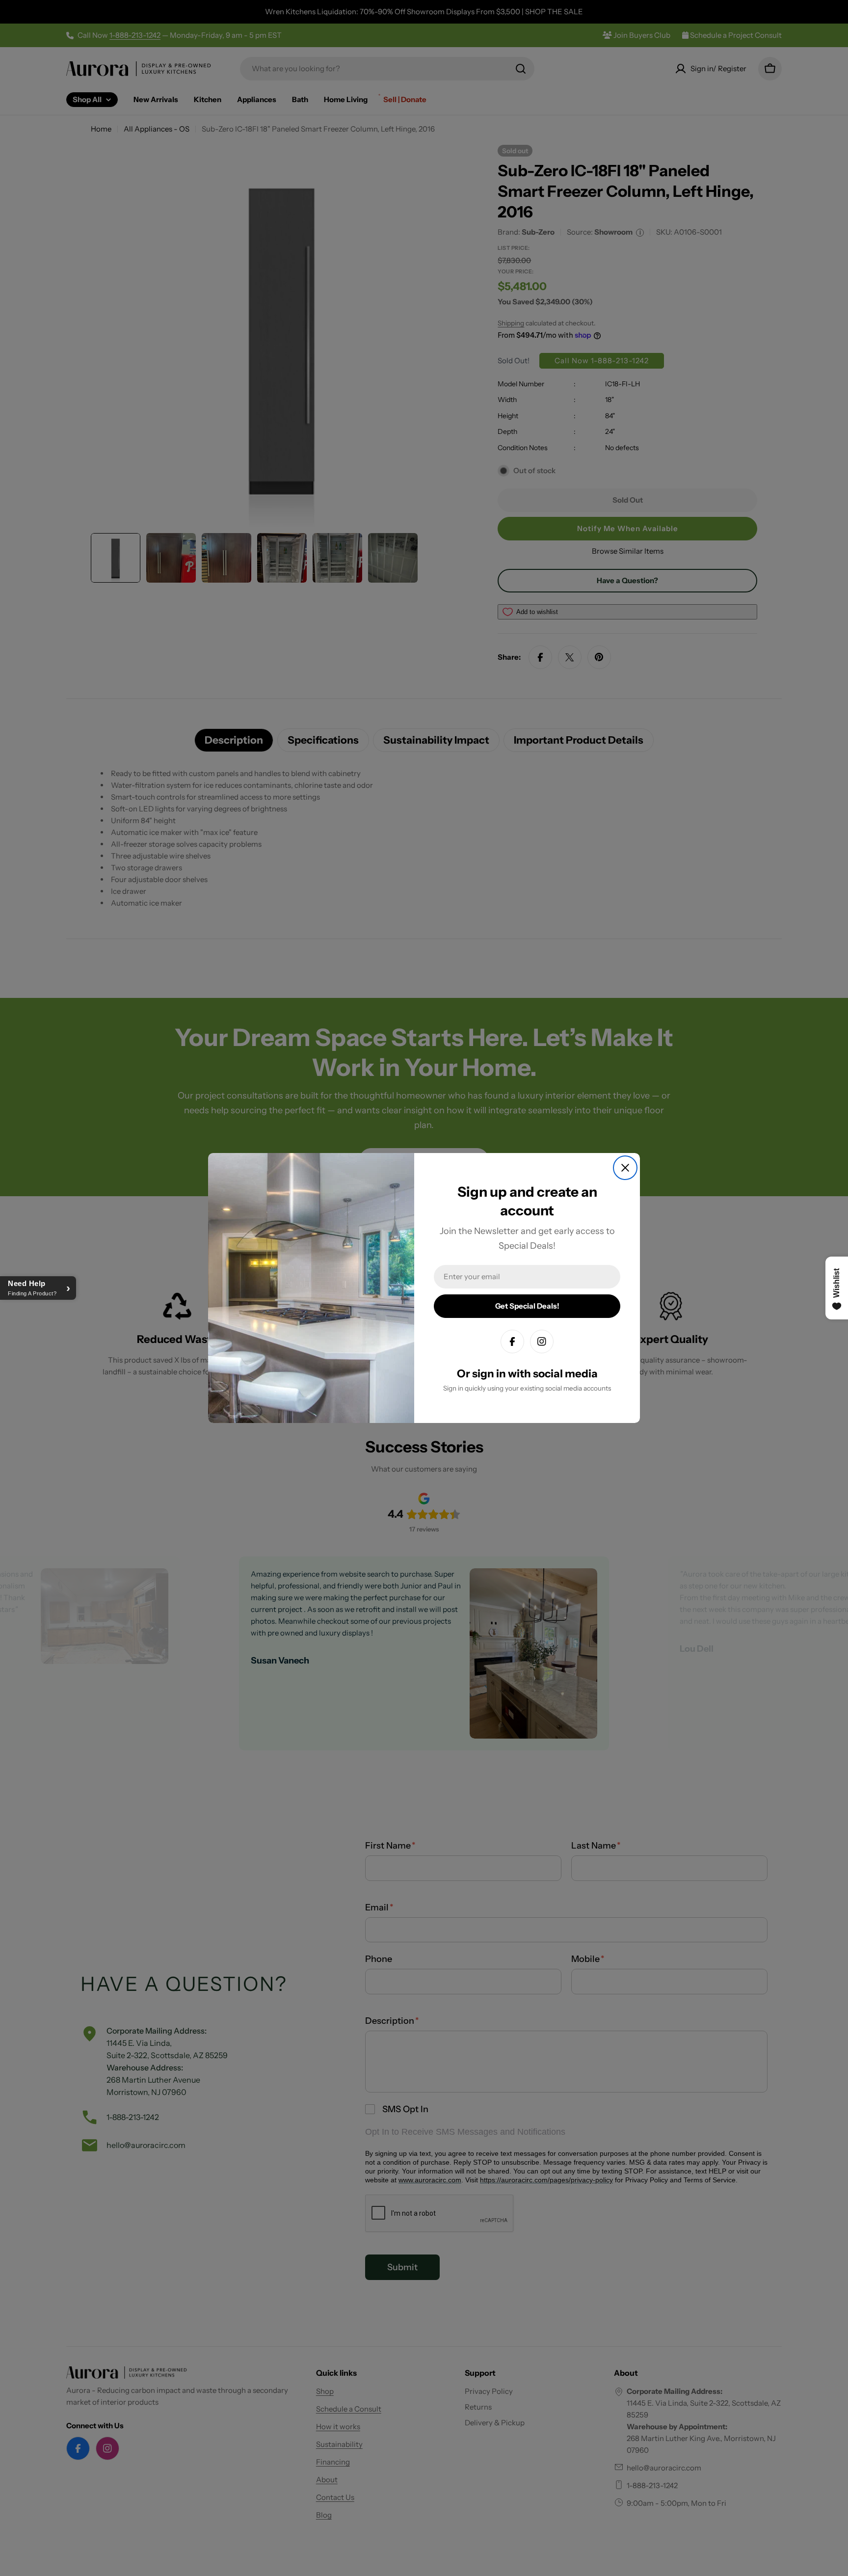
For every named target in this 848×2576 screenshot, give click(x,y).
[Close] (625, 1168)
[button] (38, 1288)
